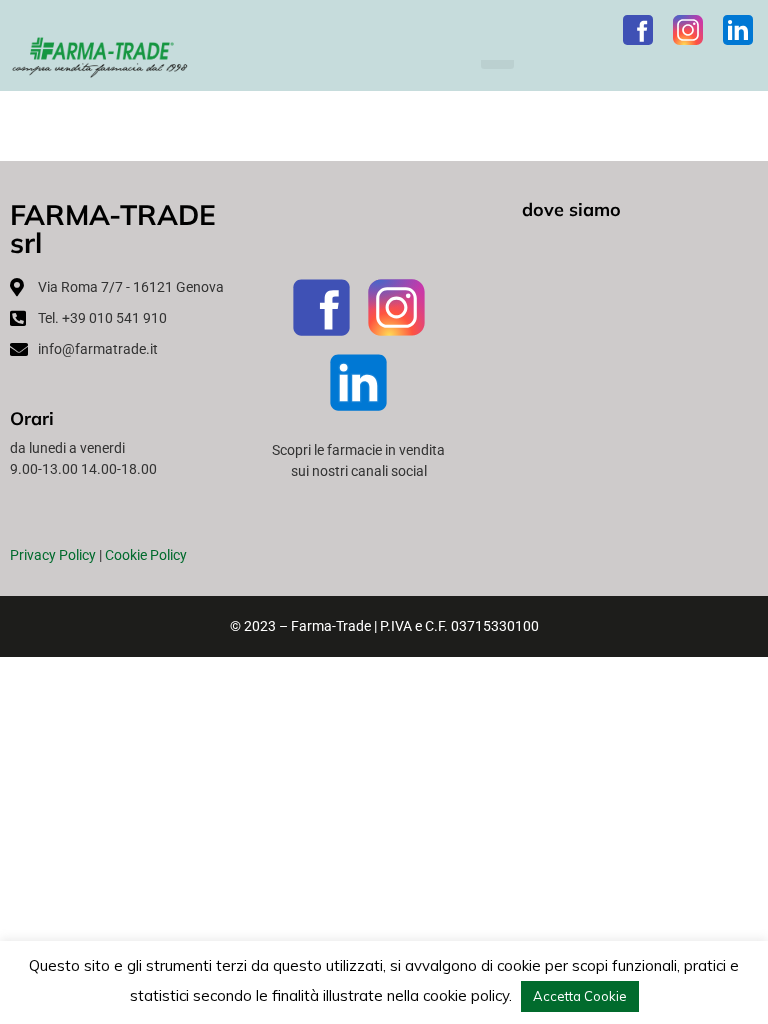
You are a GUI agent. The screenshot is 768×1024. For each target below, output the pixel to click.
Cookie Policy (146, 555)
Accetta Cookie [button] (580, 996)
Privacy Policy (53, 555)
